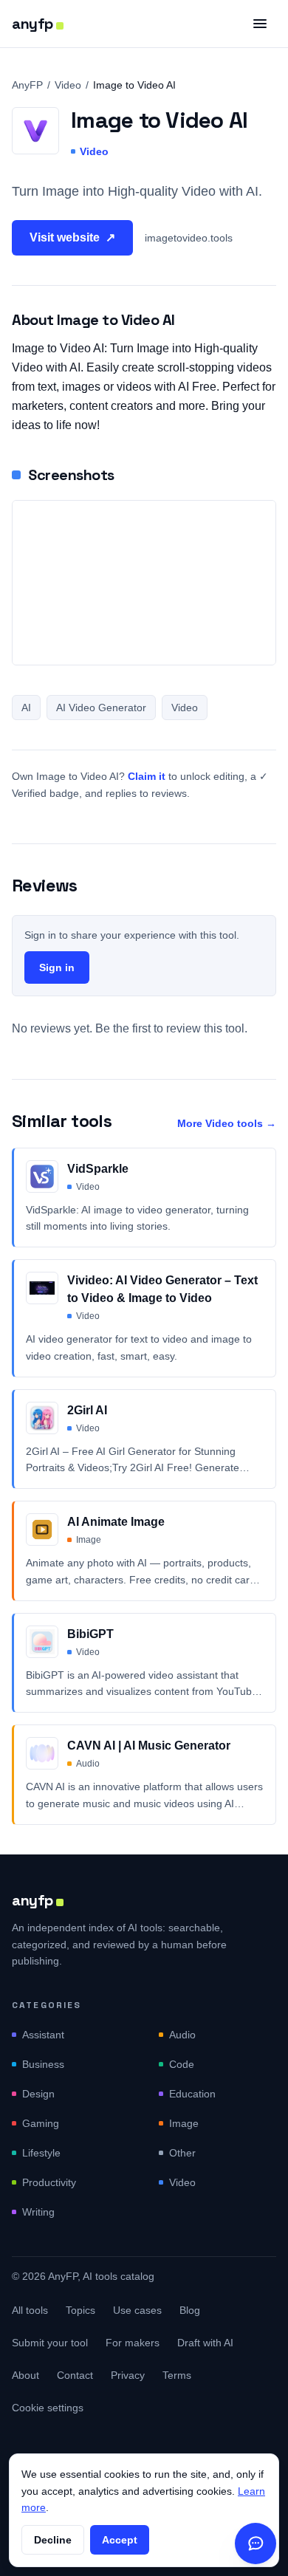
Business (43, 2064)
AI (26, 708)
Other (182, 2153)
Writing (38, 2212)
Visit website (72, 237)
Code (182, 2064)
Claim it (147, 776)
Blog (190, 2310)
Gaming (41, 2123)
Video (68, 85)
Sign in (57, 967)
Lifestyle (41, 2153)
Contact (75, 2375)
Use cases (137, 2310)
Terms (177, 2375)
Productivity (49, 2182)
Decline (53, 2540)
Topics (80, 2310)
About (25, 2375)
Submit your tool (50, 2343)
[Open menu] (260, 24)
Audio (182, 2035)
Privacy (128, 2375)
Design (38, 2094)
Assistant (43, 2035)
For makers (133, 2343)
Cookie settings (48, 2408)
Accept (120, 2540)
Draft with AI (205, 2343)
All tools (30, 2310)
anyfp (32, 24)
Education (192, 2094)
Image (184, 2123)
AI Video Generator (101, 708)
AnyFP (27, 85)
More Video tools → (227, 1123)
